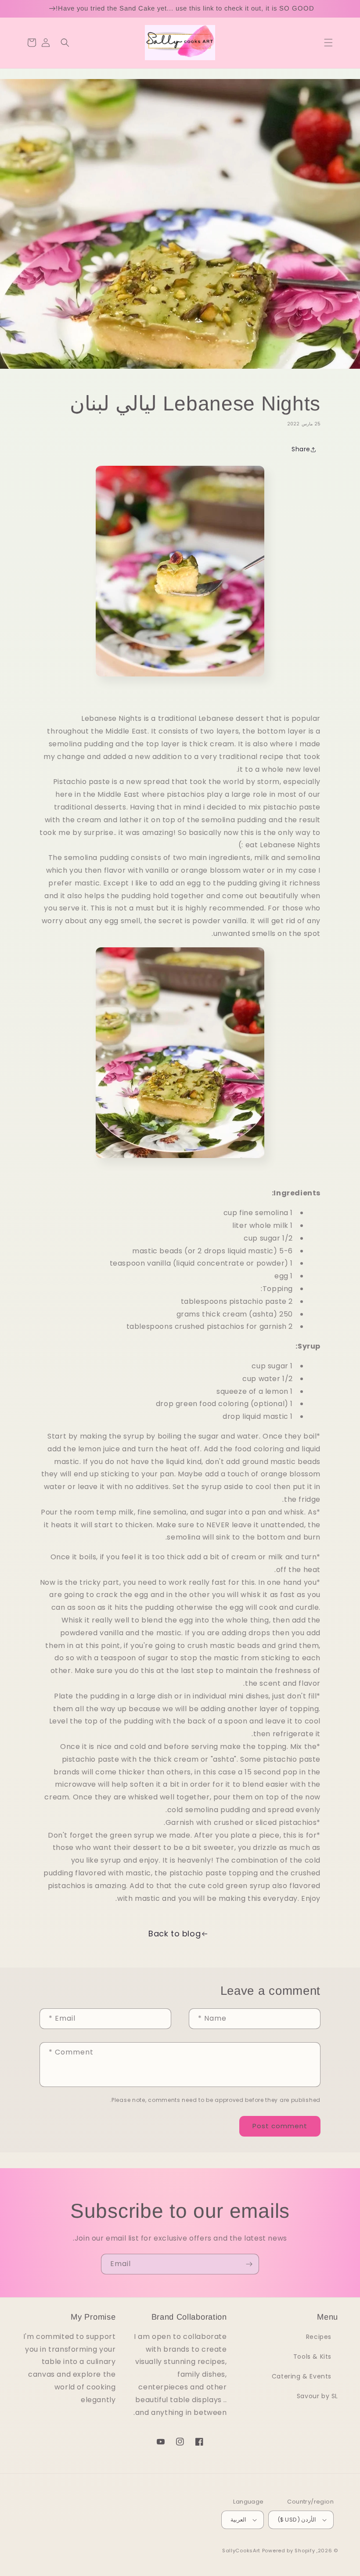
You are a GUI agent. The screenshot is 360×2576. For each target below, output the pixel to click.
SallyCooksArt (241, 2551)
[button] (328, 43)
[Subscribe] (249, 2264)
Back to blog (175, 1934)
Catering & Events (302, 2376)
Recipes (319, 2337)
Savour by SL (317, 2396)
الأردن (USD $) (297, 2520)
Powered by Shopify (289, 2551)
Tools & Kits (312, 2357)
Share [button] (301, 449)
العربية (238, 2520)
